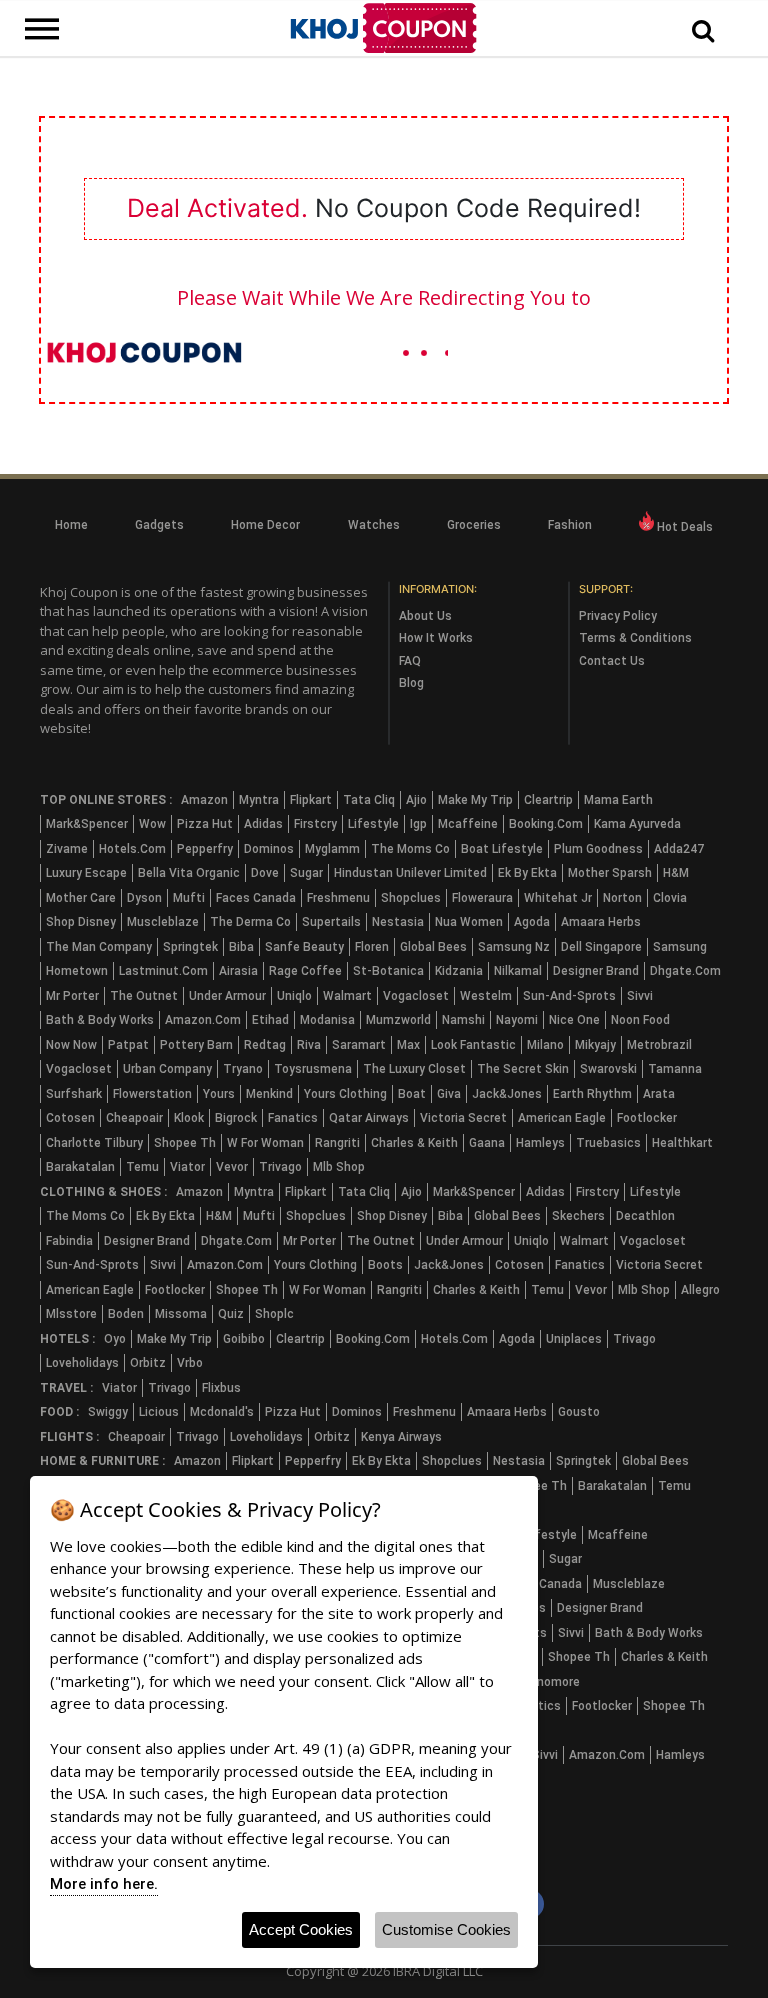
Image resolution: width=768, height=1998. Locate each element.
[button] (703, 32)
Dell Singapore (601, 947)
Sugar (306, 873)
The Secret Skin (523, 1069)
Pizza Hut (205, 824)
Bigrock (236, 1118)
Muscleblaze (163, 922)
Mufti (189, 898)
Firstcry (315, 824)
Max (408, 1045)
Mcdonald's (222, 1412)
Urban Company (167, 1069)
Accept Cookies (301, 1929)
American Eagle (562, 1118)
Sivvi (640, 996)
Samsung (680, 947)
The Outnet (144, 996)
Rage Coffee (305, 971)
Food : (59, 1412)
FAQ (410, 661)
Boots (385, 1265)
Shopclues (411, 898)
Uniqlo (294, 996)
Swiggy (108, 1412)
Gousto (579, 1412)
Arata (659, 1094)
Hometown (77, 971)
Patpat (128, 1045)
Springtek (190, 947)
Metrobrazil (659, 1045)
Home (71, 525)
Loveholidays (82, 1363)
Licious (159, 1412)
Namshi (463, 1020)
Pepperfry (205, 849)
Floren (372, 947)
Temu (142, 1167)
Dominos (269, 849)
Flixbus (221, 1388)
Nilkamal (518, 971)
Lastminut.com (163, 971)
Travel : (66, 1388)
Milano (545, 1045)
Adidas (263, 824)
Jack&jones (507, 1094)
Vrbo (190, 1363)
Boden (126, 1314)
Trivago (280, 1167)
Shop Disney (81, 922)
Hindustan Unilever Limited (410, 873)
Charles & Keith (414, 1143)
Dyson (144, 898)
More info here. (104, 1884)
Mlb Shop (339, 1167)
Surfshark (74, 1094)
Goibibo (244, 1339)
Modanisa (327, 1020)
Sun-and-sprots (569, 996)
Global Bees (433, 947)
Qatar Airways (369, 1118)
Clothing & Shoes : (103, 1192)
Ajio (416, 800)
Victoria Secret (463, 1118)
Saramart (359, 1045)
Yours (219, 1094)
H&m (676, 873)
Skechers (578, 1216)
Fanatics (293, 1118)
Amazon (204, 800)
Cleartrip (548, 800)
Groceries (474, 525)
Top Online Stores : (106, 800)
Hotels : (67, 1339)
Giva (449, 1094)
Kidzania (459, 971)
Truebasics (608, 1143)
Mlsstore (71, 1314)
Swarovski (608, 1069)
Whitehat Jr (558, 898)
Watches (374, 525)
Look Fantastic (473, 1045)
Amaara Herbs (601, 922)
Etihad (270, 1020)
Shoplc (274, 1314)
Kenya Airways (401, 1437)
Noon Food (640, 1020)
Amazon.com (203, 1020)
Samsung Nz (514, 947)
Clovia (670, 898)
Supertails (331, 922)
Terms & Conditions (635, 638)
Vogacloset (416, 996)
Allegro (700, 1290)
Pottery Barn (196, 1045)
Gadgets (159, 525)
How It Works (436, 638)
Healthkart (682, 1143)
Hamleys (540, 1143)
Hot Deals (683, 527)
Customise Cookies (446, 1929)
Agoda (532, 922)
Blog (411, 683)
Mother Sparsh (610, 873)
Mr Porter (72, 996)
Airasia (238, 971)
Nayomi (517, 1020)
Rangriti (337, 1143)
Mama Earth (618, 800)
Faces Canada (256, 898)
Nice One (574, 1020)
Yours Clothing (345, 1094)
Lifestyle (373, 824)
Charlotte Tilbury (94, 1143)
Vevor (232, 1167)
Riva (309, 1045)
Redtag (265, 1045)
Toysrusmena (313, 1069)
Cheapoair (134, 1118)
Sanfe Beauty (304, 947)
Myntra (259, 800)
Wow (152, 824)
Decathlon (645, 1216)
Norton (622, 898)
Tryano (243, 1069)
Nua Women (469, 922)
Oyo (115, 1339)
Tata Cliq (369, 800)
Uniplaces (574, 1339)
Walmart (347, 996)
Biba (241, 947)
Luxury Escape (86, 873)
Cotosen (70, 1118)
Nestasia (398, 922)
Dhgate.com (685, 971)
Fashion (570, 525)
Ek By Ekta (527, 873)
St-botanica (388, 971)
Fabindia (69, 1241)
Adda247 (679, 849)
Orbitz (148, 1363)
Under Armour (227, 996)
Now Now (71, 1045)
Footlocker (647, 1118)
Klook (189, 1118)
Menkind (269, 1094)
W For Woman (265, 1143)
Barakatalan (80, 1167)
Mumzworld (398, 1020)
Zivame (67, 849)
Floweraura (482, 898)
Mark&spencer (87, 824)
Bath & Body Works (100, 1020)
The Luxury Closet (414, 1069)
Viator (187, 1167)
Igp (418, 824)
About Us (425, 616)
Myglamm (332, 849)
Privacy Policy (618, 616)
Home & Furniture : (102, 1461)
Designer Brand (596, 971)
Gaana (487, 1143)
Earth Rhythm (592, 1094)
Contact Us (612, 661)
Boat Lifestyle (502, 849)
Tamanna (675, 1069)
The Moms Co (410, 849)
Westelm (486, 996)
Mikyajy (595, 1045)
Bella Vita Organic (189, 873)
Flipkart (311, 800)
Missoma (181, 1314)
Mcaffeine (468, 824)
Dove (265, 873)
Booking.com (546, 824)
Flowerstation (152, 1094)
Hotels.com (132, 849)
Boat (412, 1094)
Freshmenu (338, 898)
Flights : (69, 1437)
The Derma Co (250, 922)
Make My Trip (475, 800)
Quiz (231, 1314)
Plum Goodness (598, 849)
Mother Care (81, 898)
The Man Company (99, 947)
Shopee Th (185, 1143)
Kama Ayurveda (637, 824)
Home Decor (265, 525)
